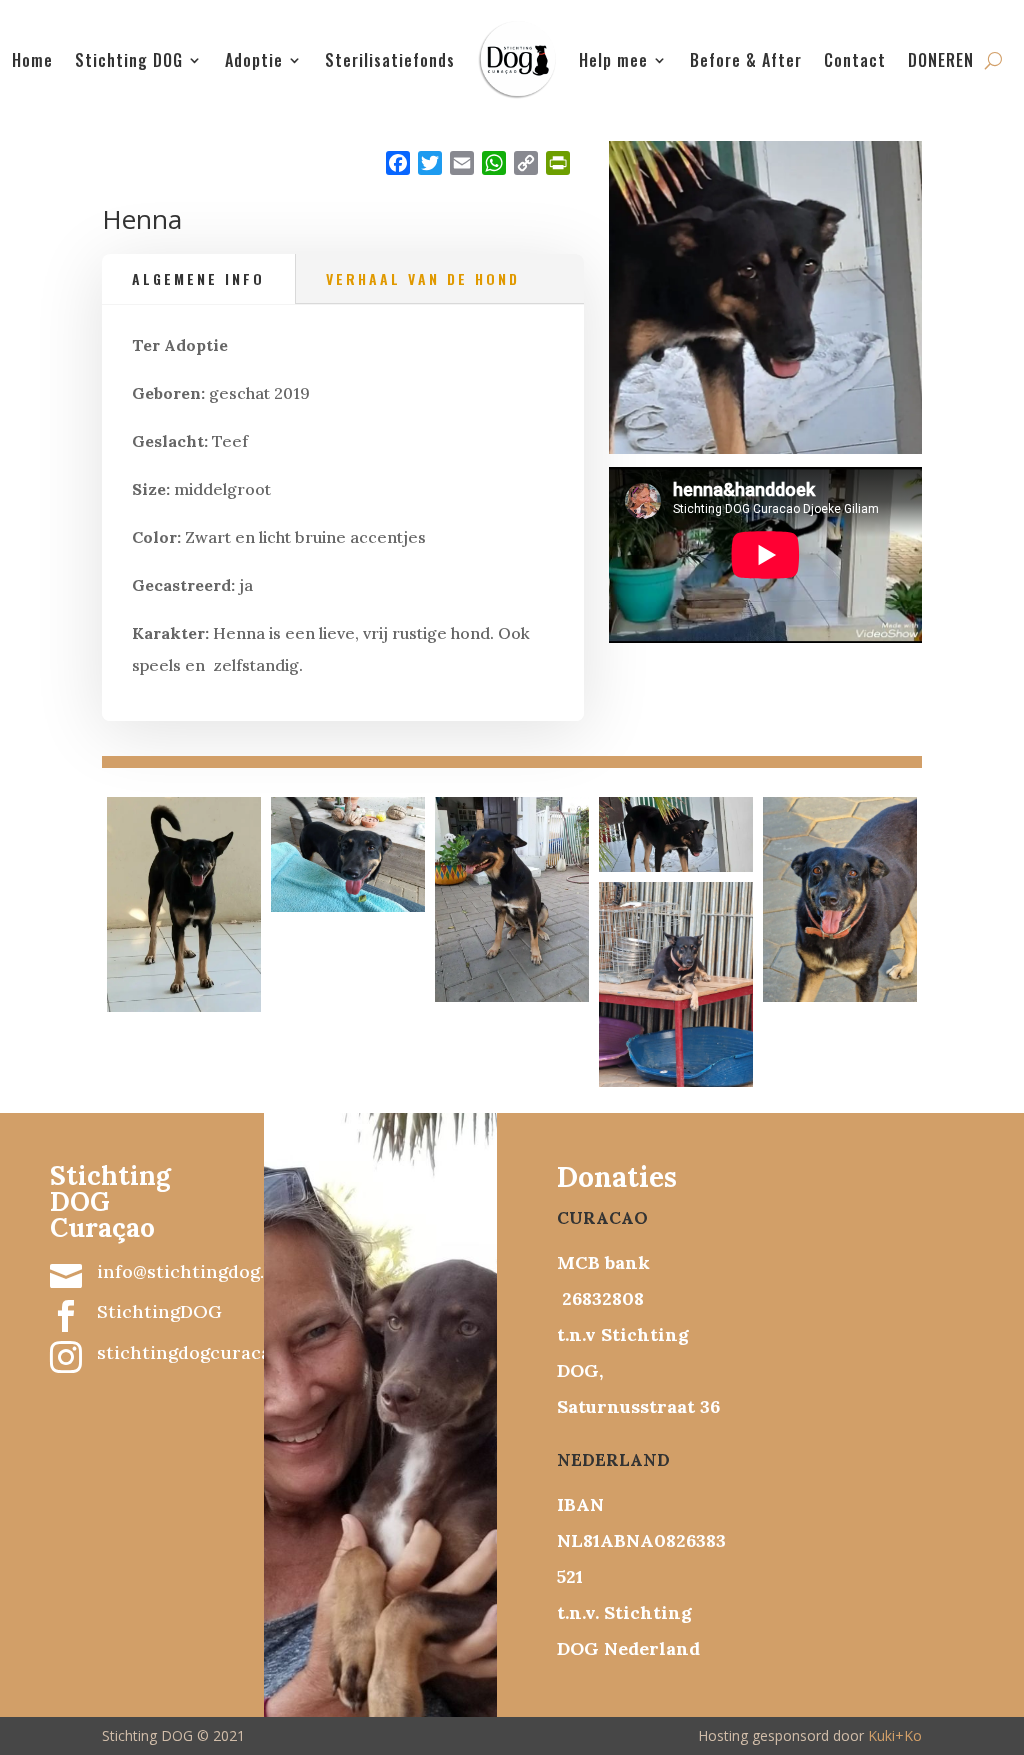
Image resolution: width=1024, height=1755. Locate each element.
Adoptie (254, 60)
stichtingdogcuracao (189, 1352)
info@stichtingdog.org (195, 1271)
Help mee (613, 60)
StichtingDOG (159, 1311)
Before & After (746, 60)
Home (32, 60)
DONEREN (941, 60)
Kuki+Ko (895, 1735)
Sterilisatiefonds (390, 60)
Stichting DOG (129, 60)
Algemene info (198, 278)
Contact (855, 60)
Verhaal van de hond (423, 278)
